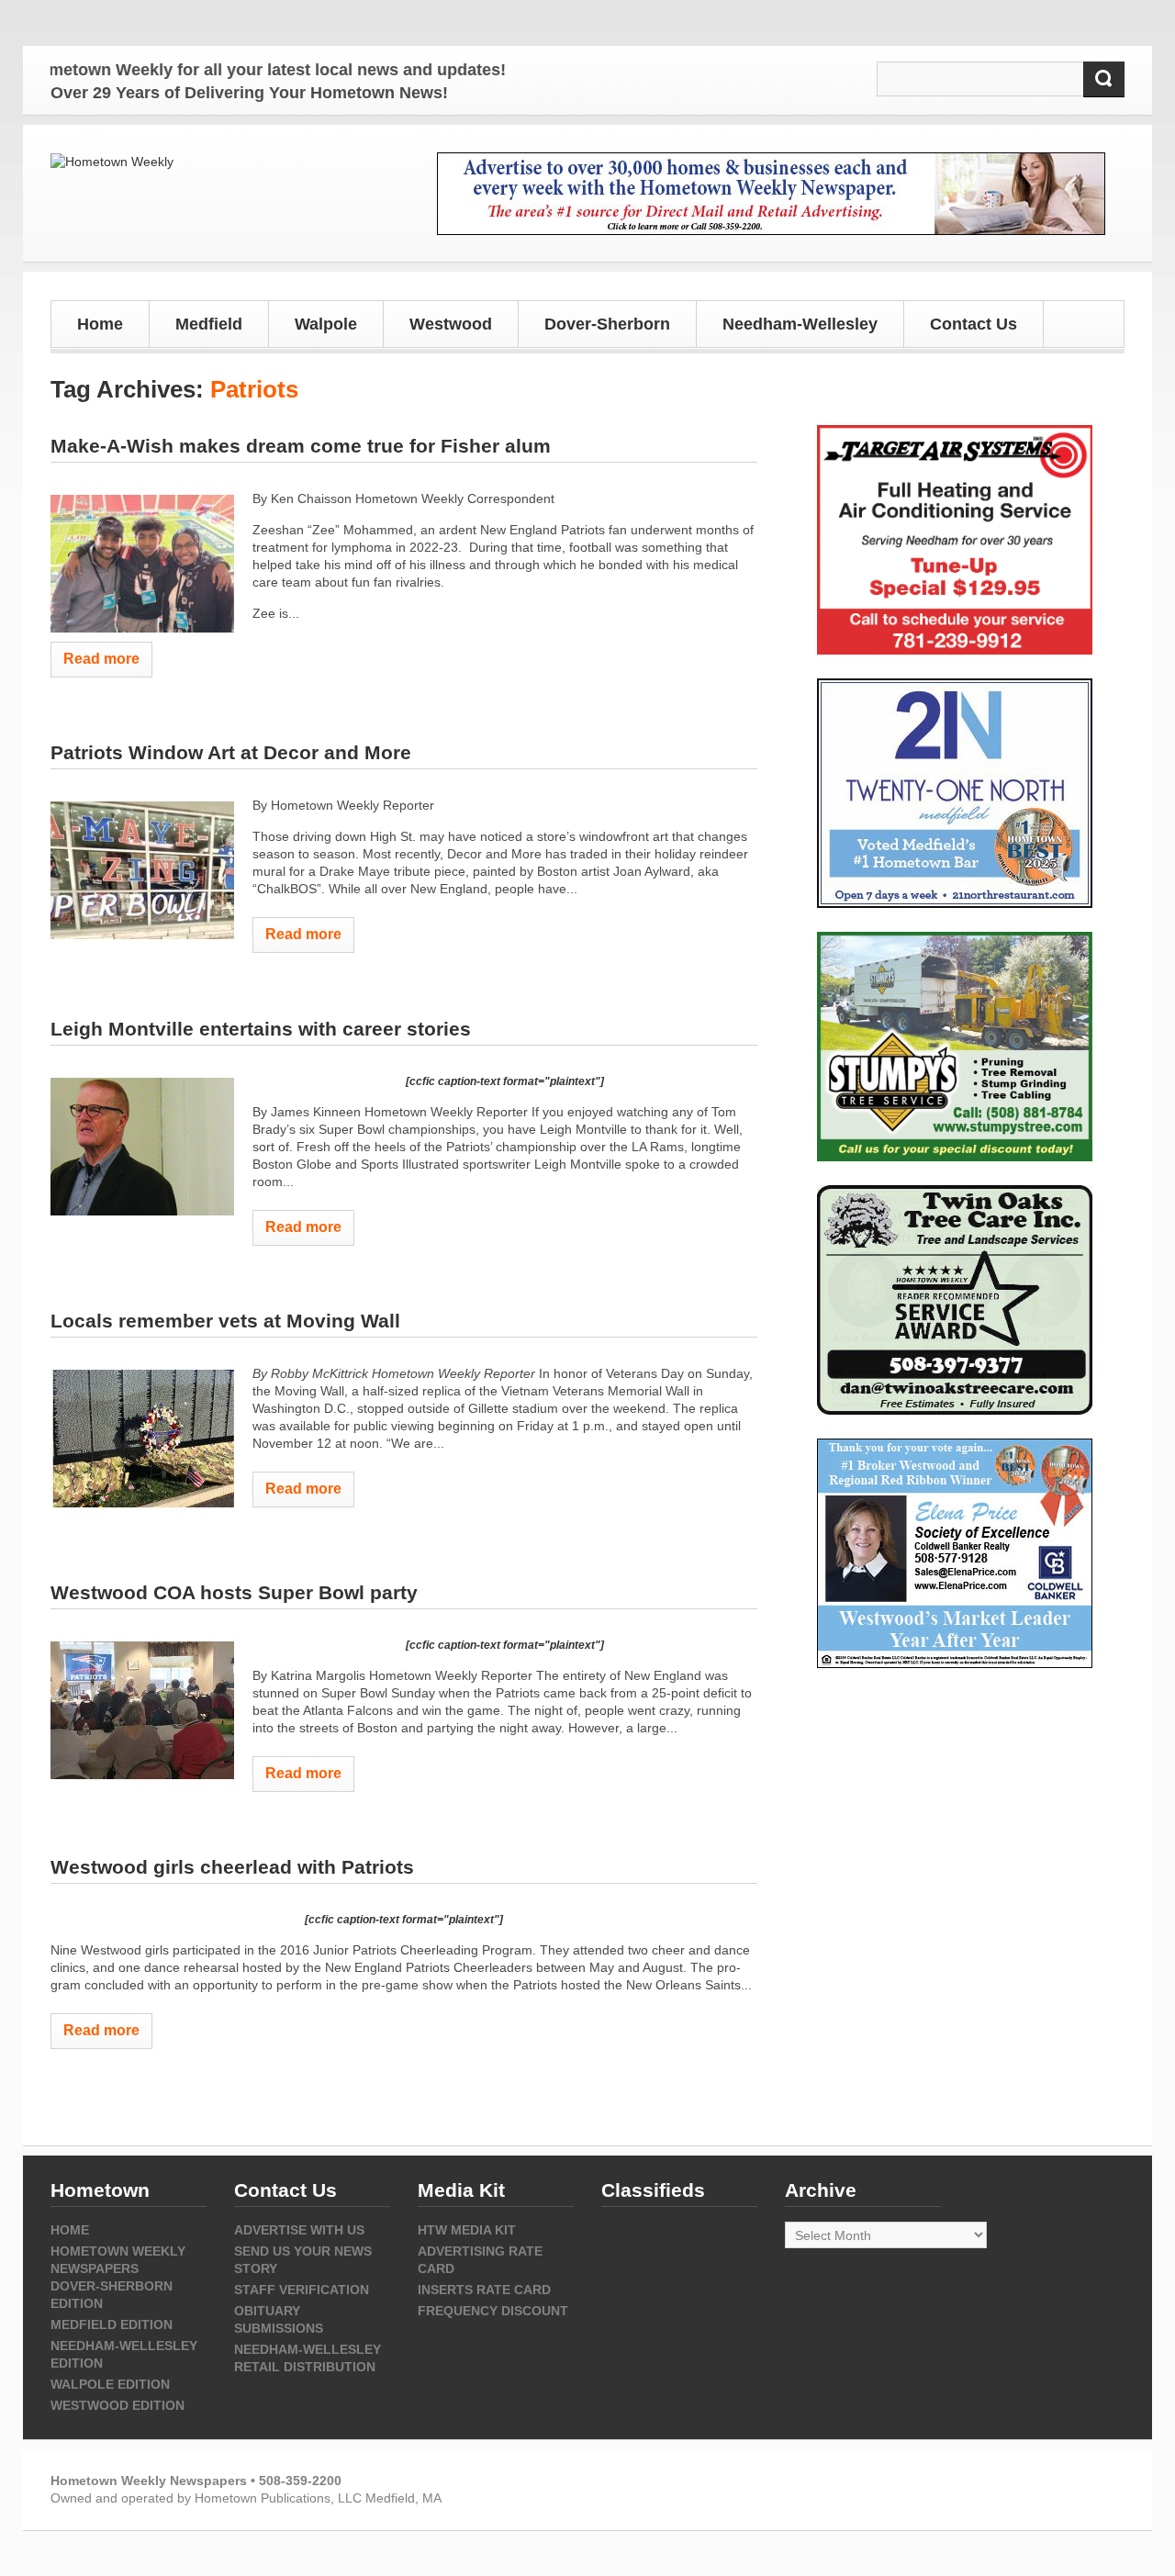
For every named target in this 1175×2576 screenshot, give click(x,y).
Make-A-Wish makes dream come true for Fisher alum (301, 446)
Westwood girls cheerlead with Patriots (232, 1867)
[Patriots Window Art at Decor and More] (142, 870)
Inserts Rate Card (484, 2290)
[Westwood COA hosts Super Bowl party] (142, 1710)
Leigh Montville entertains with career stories (261, 1029)
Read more (101, 659)
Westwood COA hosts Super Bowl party (234, 1592)
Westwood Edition (117, 2405)
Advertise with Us (299, 2230)
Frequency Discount (493, 2311)
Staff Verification (302, 2290)
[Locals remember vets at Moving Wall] (142, 1439)
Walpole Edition (110, 2384)
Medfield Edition (112, 2324)
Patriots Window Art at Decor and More (231, 752)
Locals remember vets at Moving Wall (225, 1321)
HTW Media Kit (467, 2230)
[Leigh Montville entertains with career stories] (142, 1147)
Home (100, 324)
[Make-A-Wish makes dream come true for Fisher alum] (142, 564)
